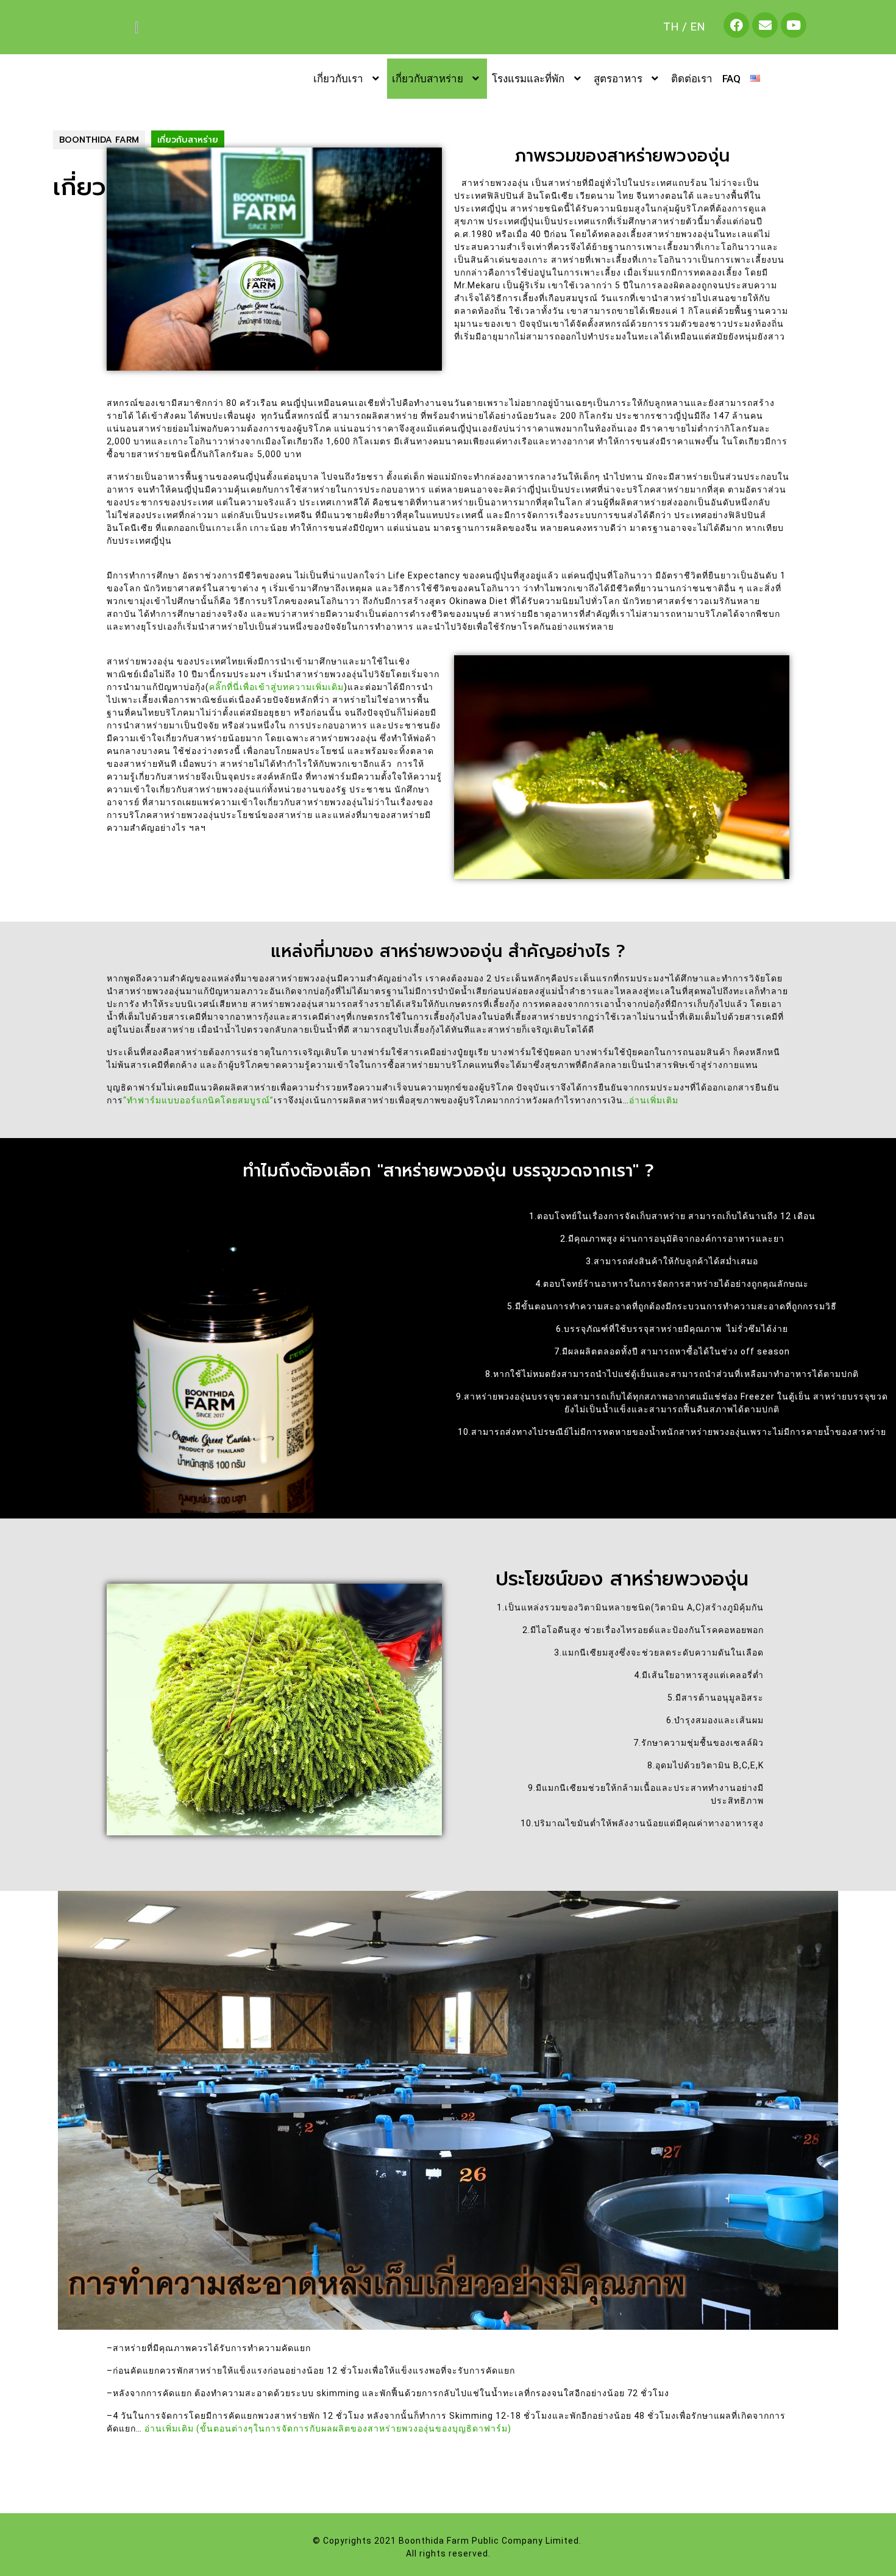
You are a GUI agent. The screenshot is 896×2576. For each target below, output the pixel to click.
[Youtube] (794, 25)
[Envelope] (765, 25)
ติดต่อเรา (692, 79)
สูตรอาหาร (618, 79)
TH (671, 27)
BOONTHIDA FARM (99, 140)
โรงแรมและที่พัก (528, 79)
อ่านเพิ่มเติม (654, 1100)
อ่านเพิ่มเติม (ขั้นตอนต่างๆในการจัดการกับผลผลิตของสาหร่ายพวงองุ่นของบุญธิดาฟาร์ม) (327, 2428)
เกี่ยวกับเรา (338, 79)
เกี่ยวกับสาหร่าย (428, 79)
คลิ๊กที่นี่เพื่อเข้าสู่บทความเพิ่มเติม (276, 687)
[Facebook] (736, 25)
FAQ (731, 79)
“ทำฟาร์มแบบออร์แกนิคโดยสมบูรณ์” (198, 1100)
